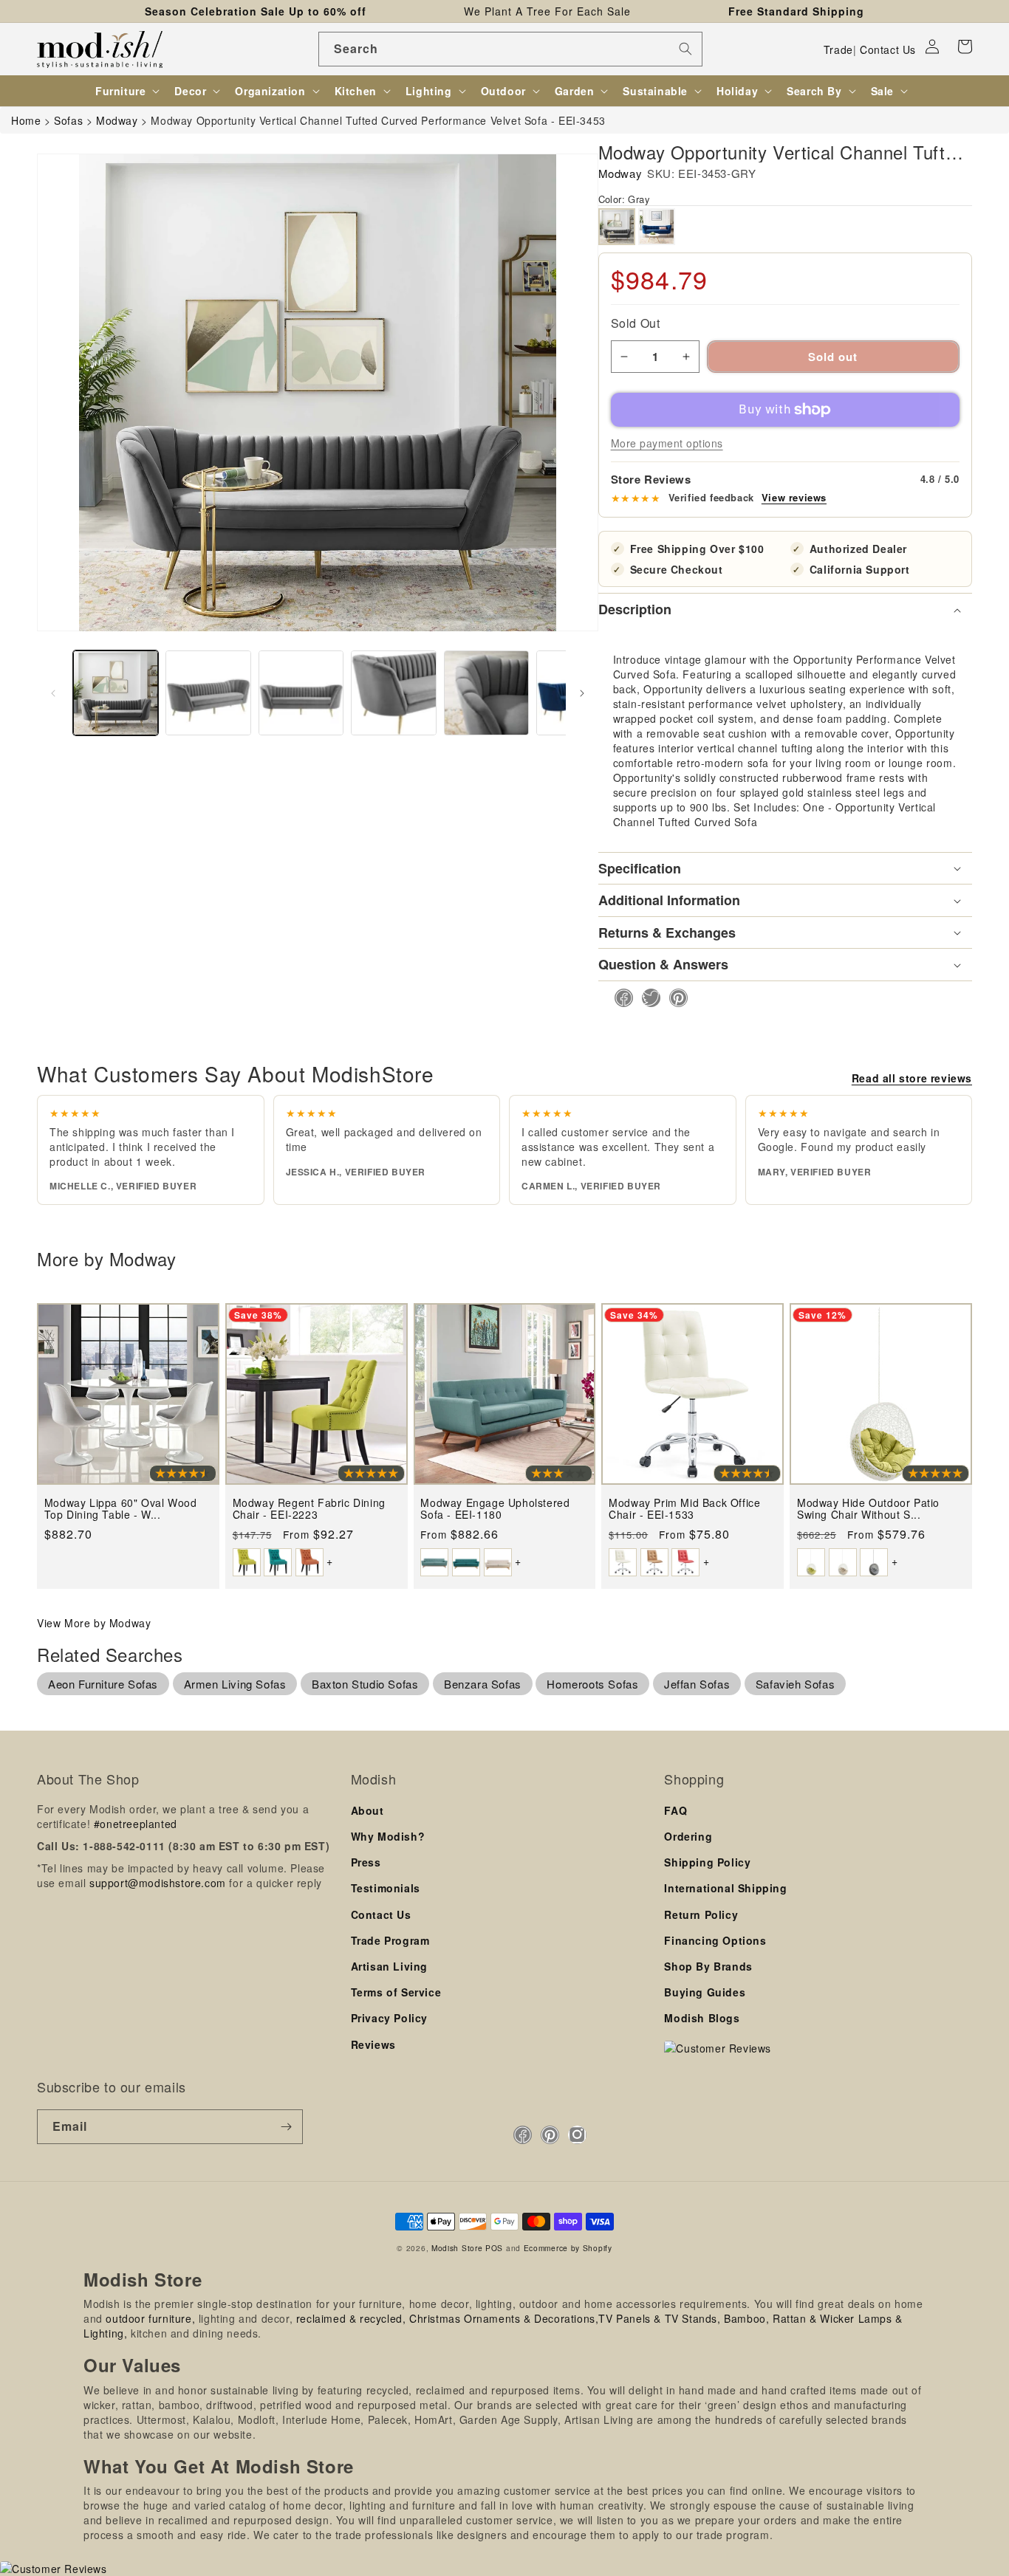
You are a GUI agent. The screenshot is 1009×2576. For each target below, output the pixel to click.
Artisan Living (389, 1966)
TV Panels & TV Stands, (659, 2318)
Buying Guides (705, 1992)
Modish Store (457, 2248)
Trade (838, 49)
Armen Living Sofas (235, 1684)
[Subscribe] (286, 2127)
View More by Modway (94, 1623)
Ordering (688, 1836)
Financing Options (715, 1940)
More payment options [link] (667, 443)
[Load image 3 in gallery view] (301, 693)
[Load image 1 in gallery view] (116, 693)
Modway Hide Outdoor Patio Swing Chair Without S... (868, 1509)
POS (494, 2248)
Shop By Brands (708, 1966)
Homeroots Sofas (592, 1684)
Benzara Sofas (483, 1684)
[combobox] (510, 49)
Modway (620, 173)
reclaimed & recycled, (351, 2318)
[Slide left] (53, 693)
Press (366, 1862)
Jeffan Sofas (697, 1684)
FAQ (675, 1810)
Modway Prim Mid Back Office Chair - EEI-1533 (684, 1509)
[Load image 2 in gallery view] (208, 693)
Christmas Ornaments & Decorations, (504, 2318)
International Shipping (725, 1888)
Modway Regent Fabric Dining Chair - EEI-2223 (309, 1509)
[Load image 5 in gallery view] (486, 693)
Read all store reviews (912, 1078)
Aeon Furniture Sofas (103, 1684)
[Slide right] (582, 693)
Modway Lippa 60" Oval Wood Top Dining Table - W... (121, 1509)
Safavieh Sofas (795, 1684)
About (367, 1810)
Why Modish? (388, 1836)
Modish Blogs (702, 2018)
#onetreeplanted (136, 1824)
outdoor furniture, (150, 2318)
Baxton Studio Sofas (365, 1684)
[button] (965, 47)
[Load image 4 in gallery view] (393, 693)
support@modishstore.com (158, 1883)
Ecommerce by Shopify (568, 2248)
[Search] (685, 49)
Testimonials (386, 1888)
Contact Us (888, 49)
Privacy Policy (389, 2018)
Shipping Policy (707, 1862)
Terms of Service (396, 1992)
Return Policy (701, 1914)
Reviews (373, 2044)
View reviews (794, 498)
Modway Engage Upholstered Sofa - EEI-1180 (495, 1509)
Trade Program (390, 1940)
